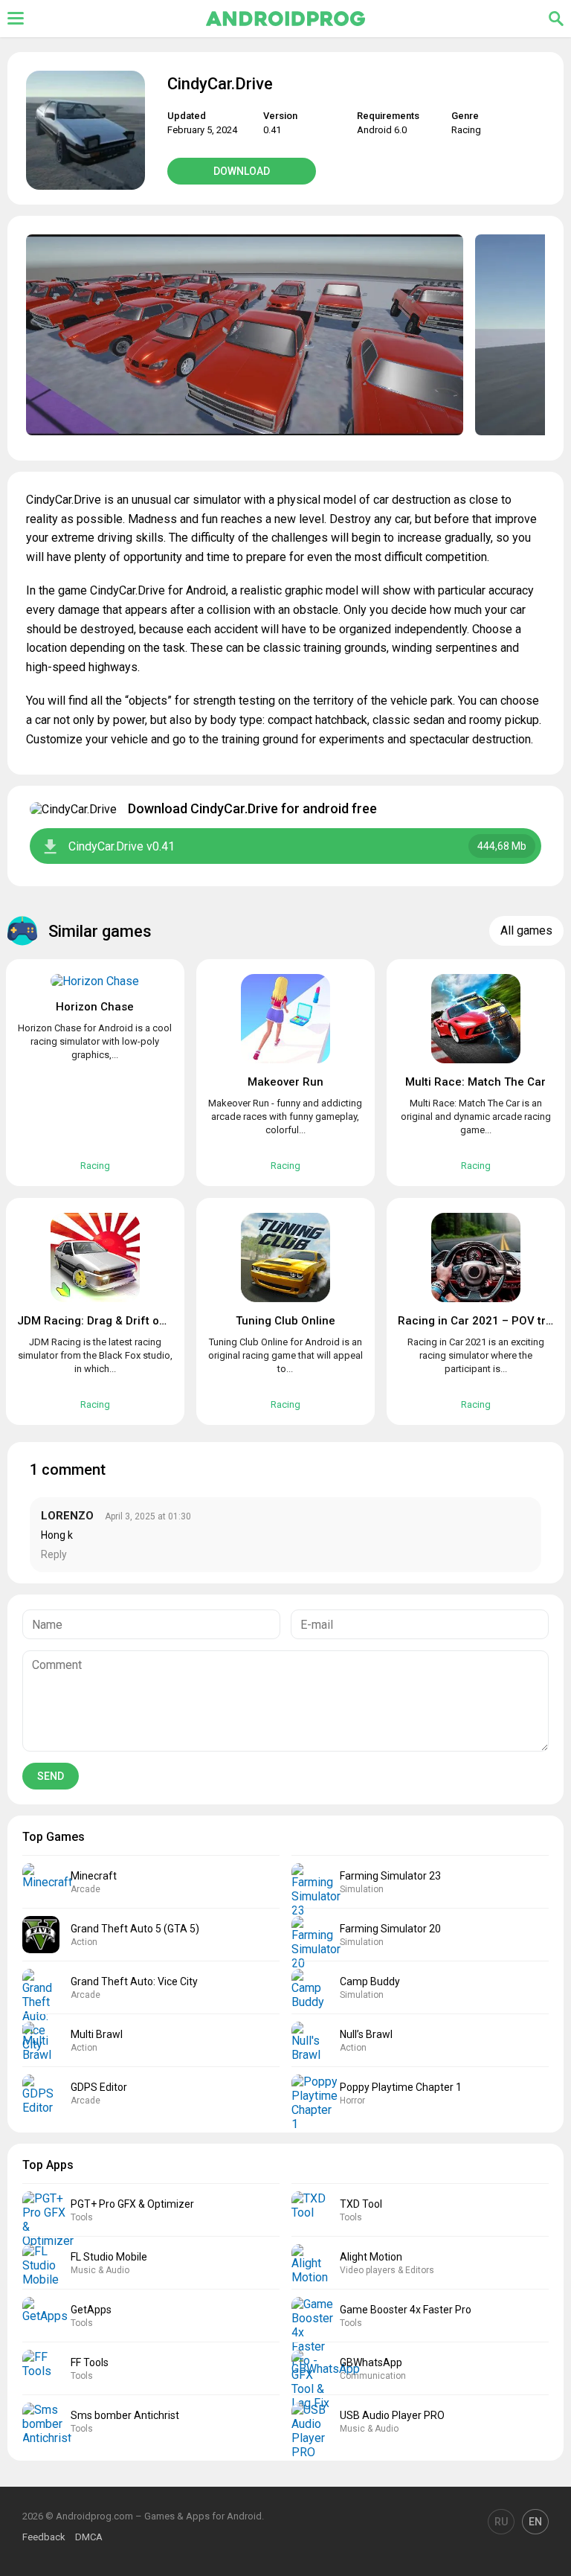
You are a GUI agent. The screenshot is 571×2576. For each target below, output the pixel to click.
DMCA (89, 2537)
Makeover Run (285, 1082)
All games (526, 930)
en (535, 2522)
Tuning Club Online (285, 1321)
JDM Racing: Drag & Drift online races (118, 1321)
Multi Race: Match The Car (475, 1082)
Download (242, 171)
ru (501, 2522)
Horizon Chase (95, 1007)
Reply (54, 1554)
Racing (466, 130)
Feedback (44, 2537)
